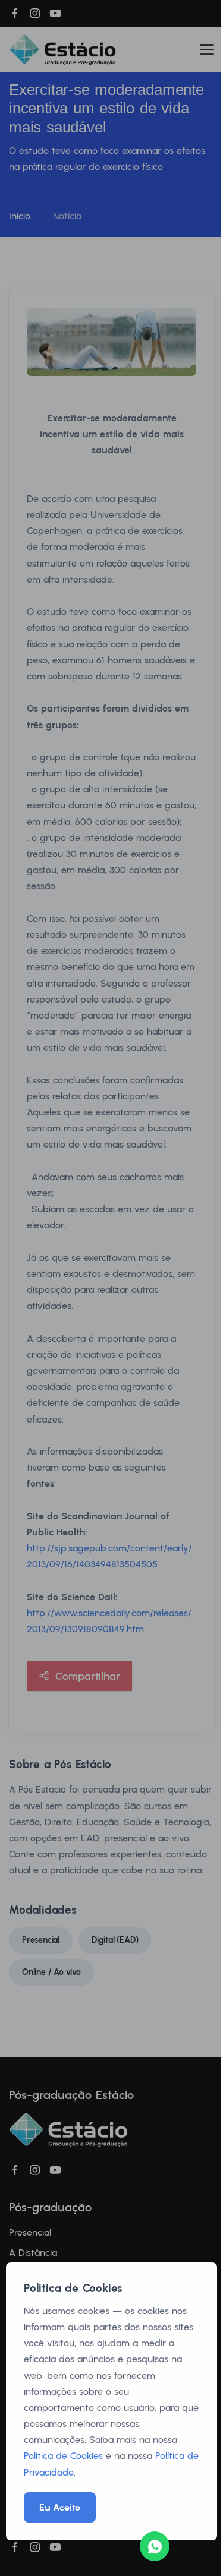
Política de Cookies (63, 2456)
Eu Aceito (60, 2507)
